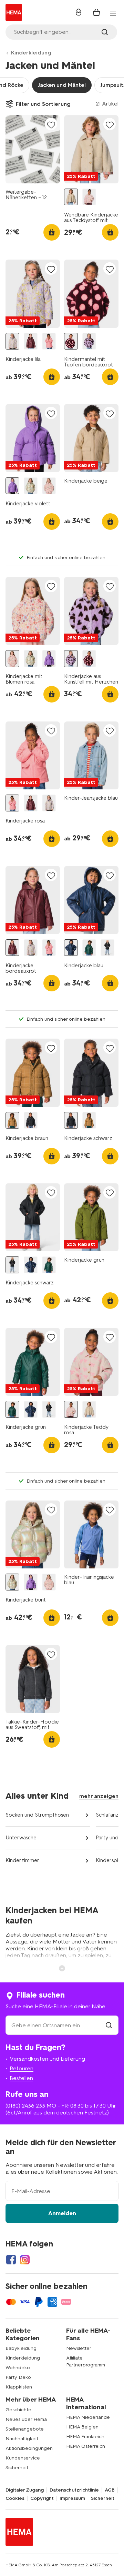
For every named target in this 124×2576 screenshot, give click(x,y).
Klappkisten (19, 2387)
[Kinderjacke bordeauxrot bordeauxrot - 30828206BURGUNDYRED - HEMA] (31, 341)
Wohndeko (18, 2368)
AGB (110, 2490)
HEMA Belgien (82, 2427)
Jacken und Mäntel (62, 85)
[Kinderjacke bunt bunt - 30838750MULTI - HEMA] (31, 486)
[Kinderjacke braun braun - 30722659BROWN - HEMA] (12, 1120)
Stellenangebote (25, 2429)
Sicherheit (17, 2468)
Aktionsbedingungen (29, 2448)
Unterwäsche (21, 1838)
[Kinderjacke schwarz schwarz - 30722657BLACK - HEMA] (31, 1120)
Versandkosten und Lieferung (47, 2059)
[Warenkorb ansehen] (96, 12)
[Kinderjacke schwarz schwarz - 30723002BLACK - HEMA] (107, 948)
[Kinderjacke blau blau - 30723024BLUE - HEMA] (71, 948)
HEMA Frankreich (85, 2437)
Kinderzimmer (22, 1860)
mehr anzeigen (99, 1796)
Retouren (22, 2068)
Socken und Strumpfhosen (37, 1815)
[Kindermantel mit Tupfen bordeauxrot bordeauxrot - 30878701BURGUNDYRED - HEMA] (71, 341)
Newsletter (79, 2348)
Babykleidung (21, 2348)
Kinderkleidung (31, 53)
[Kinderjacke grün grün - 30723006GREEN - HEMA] (89, 948)
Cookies (15, 2498)
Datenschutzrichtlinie (74, 2490)
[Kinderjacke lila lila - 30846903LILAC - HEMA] (12, 341)
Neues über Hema (26, 2419)
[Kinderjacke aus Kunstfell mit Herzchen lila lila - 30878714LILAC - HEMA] (89, 341)
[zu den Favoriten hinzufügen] (51, 125)
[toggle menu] (113, 13)
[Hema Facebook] (11, 2260)
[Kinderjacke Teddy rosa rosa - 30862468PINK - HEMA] (89, 197)
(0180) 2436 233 (25, 2106)
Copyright (42, 2498)
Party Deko (18, 2377)
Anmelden (62, 2213)
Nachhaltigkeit (22, 2439)
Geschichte (18, 2410)
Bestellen (21, 2078)
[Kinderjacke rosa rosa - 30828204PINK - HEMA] (49, 341)
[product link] (33, 149)
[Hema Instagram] (25, 2260)
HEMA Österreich (86, 2446)
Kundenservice (23, 2458)
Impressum (72, 2498)
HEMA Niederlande (88, 2417)
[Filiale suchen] (109, 2025)
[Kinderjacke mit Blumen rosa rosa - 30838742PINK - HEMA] (49, 486)
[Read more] (62, 1968)
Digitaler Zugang (25, 2490)
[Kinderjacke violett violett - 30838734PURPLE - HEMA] (12, 486)
